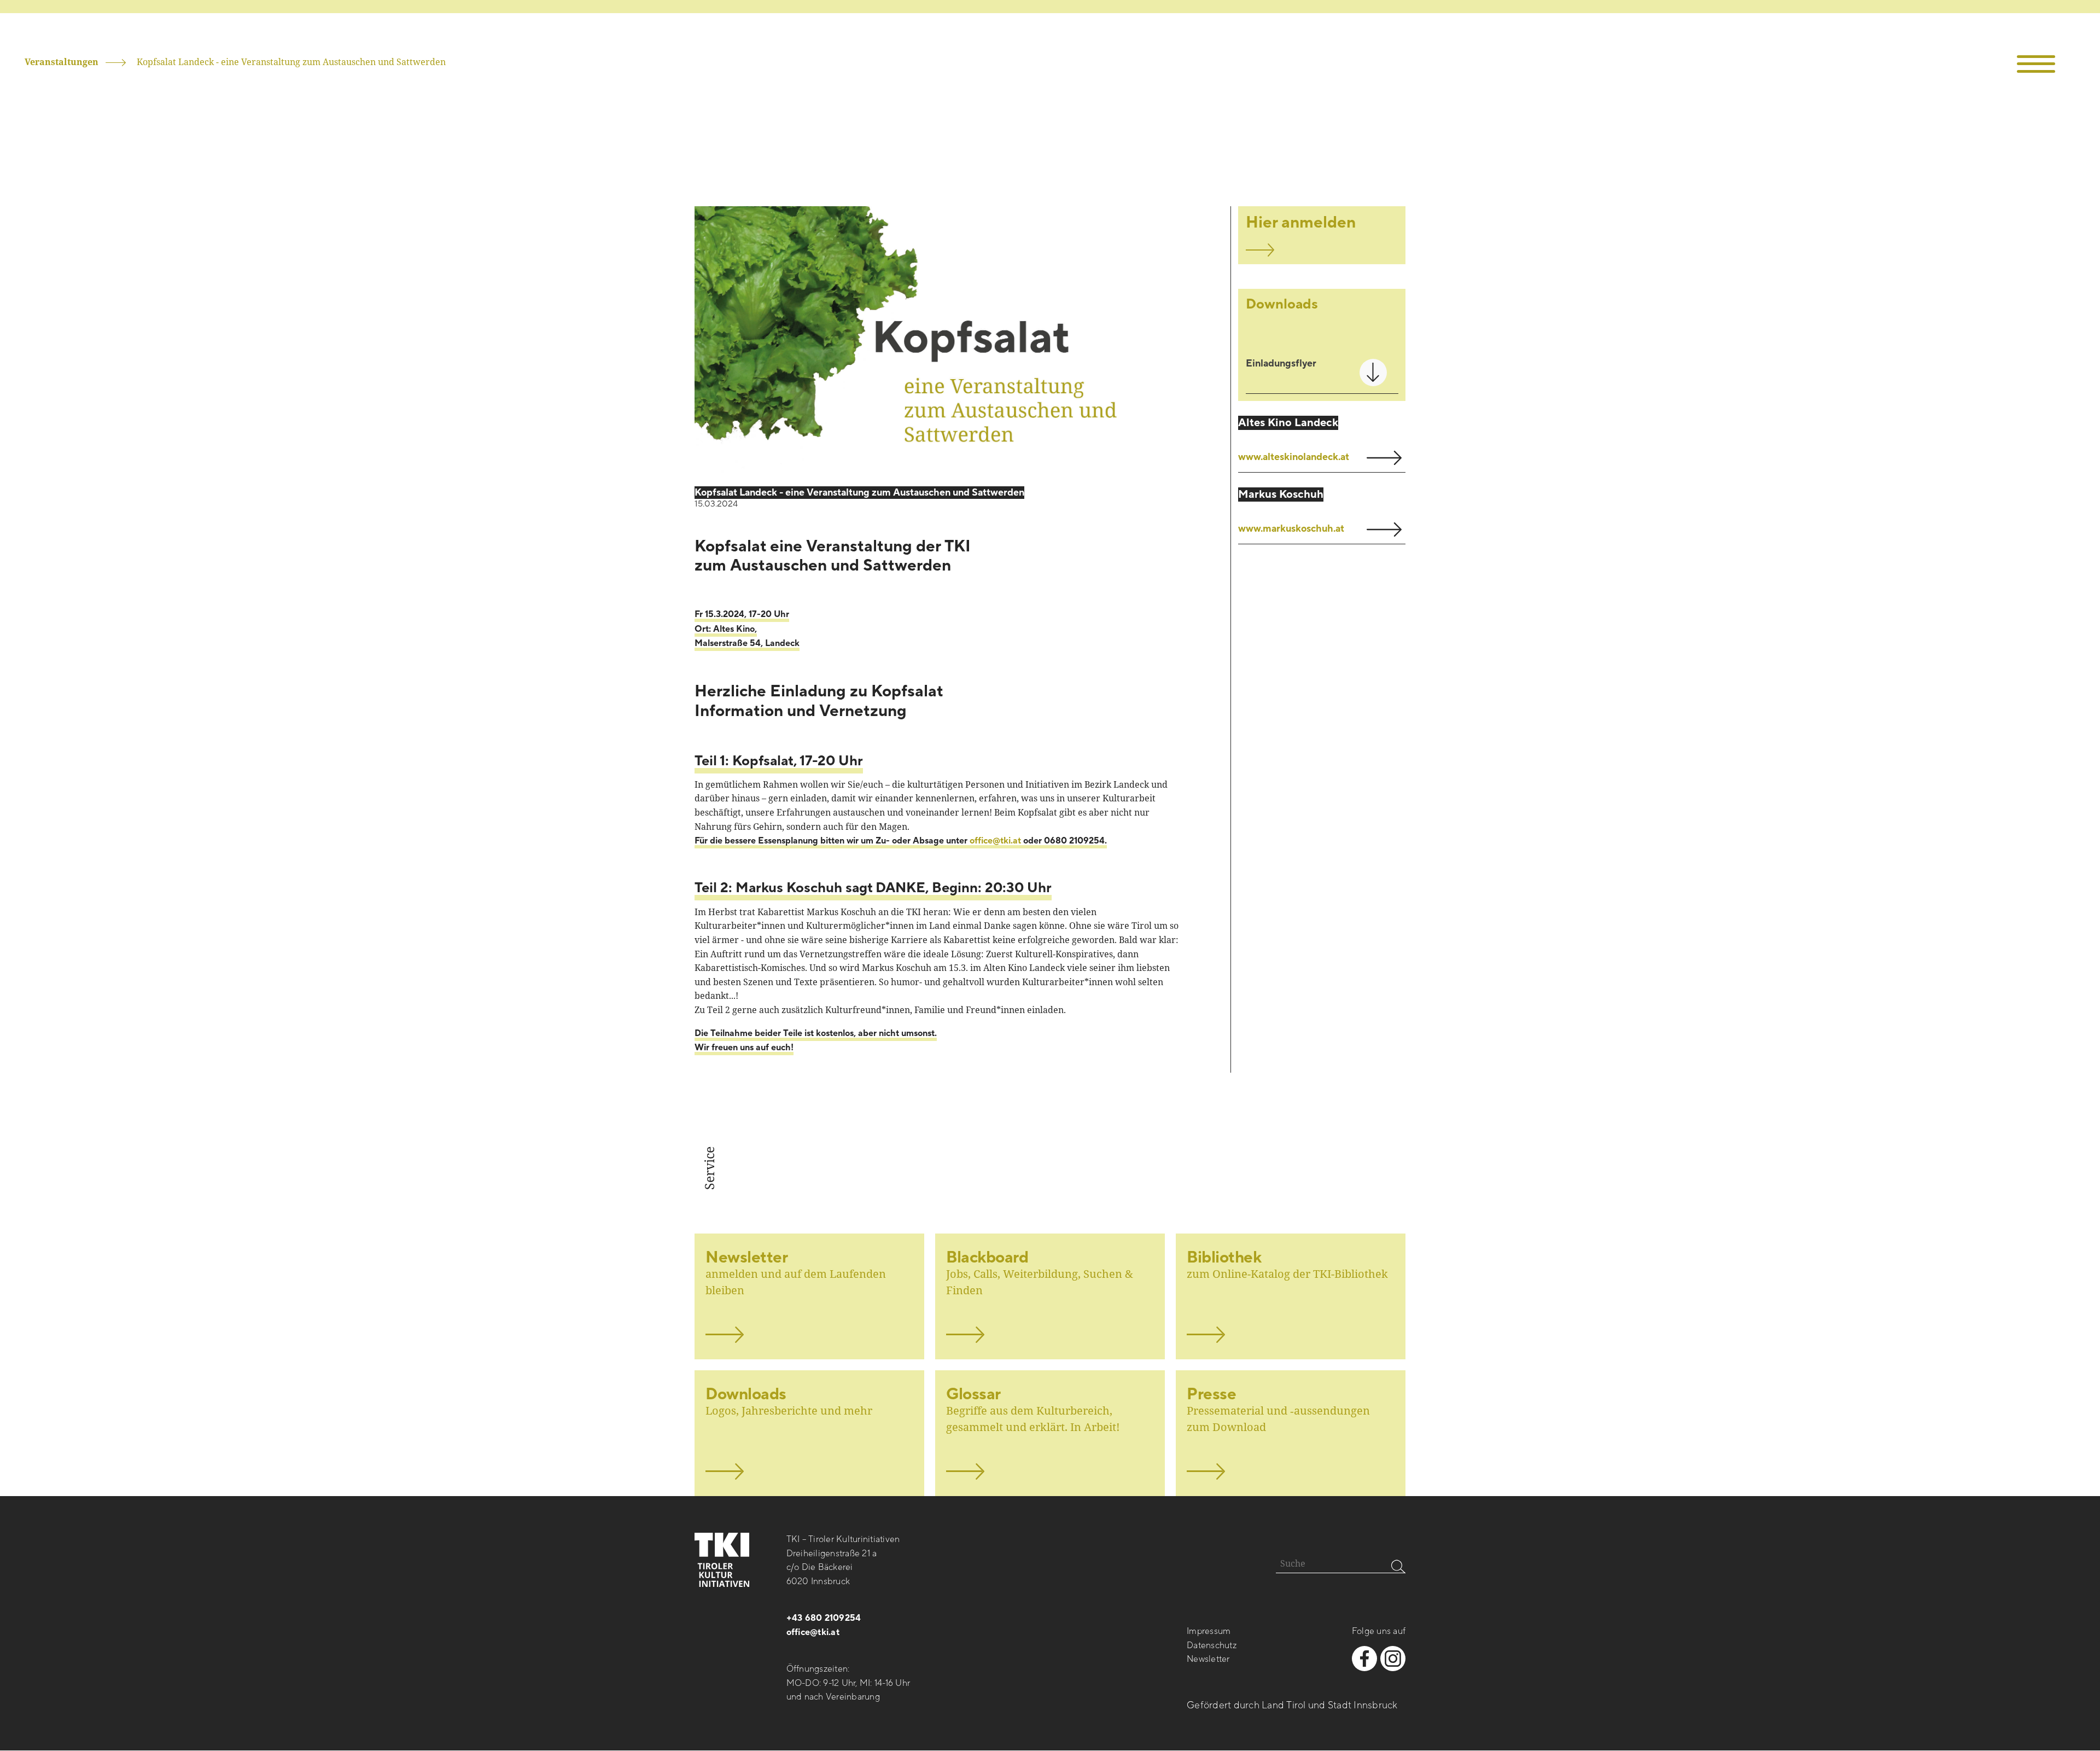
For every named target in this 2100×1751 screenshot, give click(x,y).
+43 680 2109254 (824, 1618)
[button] (2036, 64)
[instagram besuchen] (1393, 1659)
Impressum (1209, 1631)
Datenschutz (1212, 1645)
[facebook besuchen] (1364, 1659)
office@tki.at (995, 841)
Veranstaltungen (62, 62)
